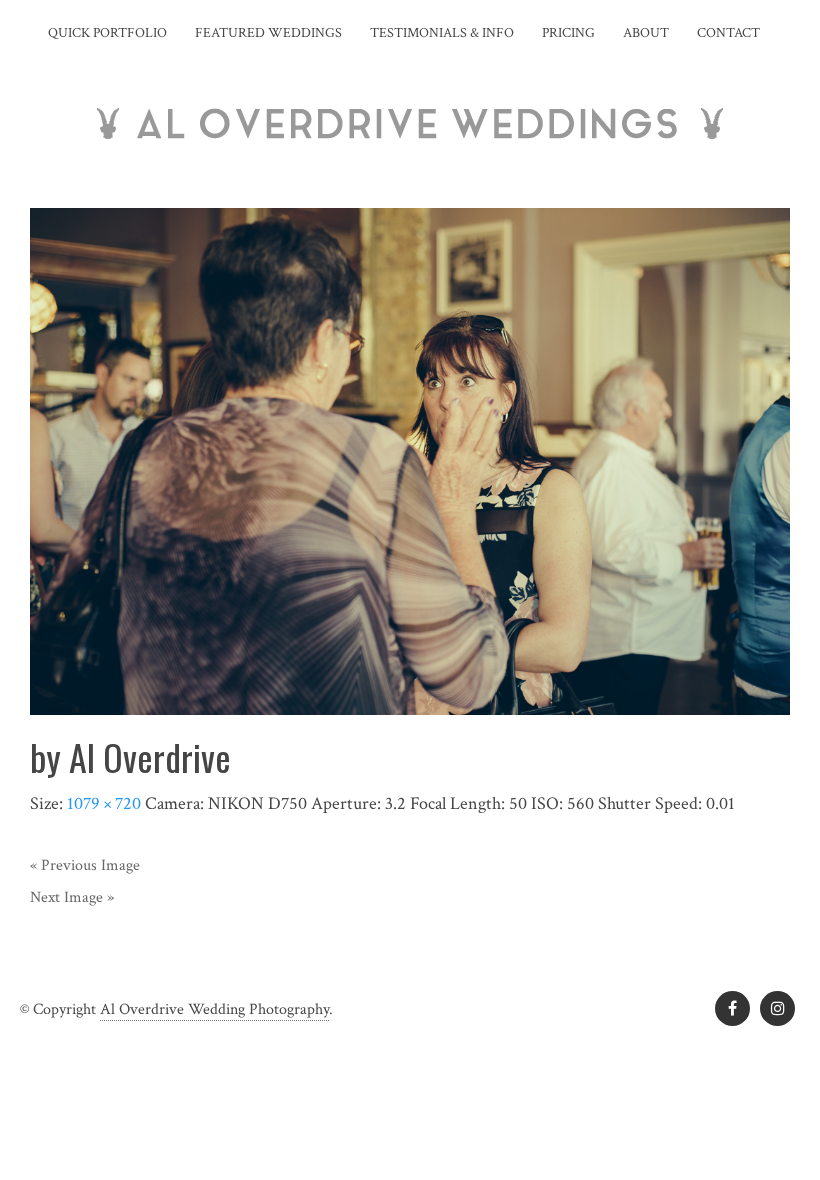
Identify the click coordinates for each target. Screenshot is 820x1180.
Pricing (568, 33)
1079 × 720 (104, 803)
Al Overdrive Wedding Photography (214, 1009)
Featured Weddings (268, 33)
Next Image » (72, 897)
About (646, 33)
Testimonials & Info (442, 33)
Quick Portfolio (107, 33)
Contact (728, 33)
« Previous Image (85, 865)
